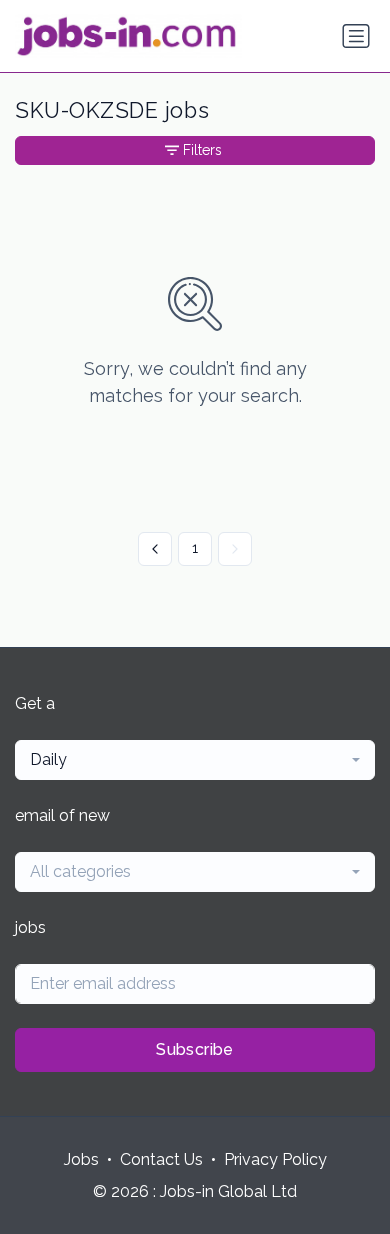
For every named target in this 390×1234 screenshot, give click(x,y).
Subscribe (195, 1049)
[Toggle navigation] (356, 36)
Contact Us (161, 1159)
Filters (202, 150)
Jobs (81, 1159)
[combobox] (195, 760)
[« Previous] (155, 549)
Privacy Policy (275, 1159)
